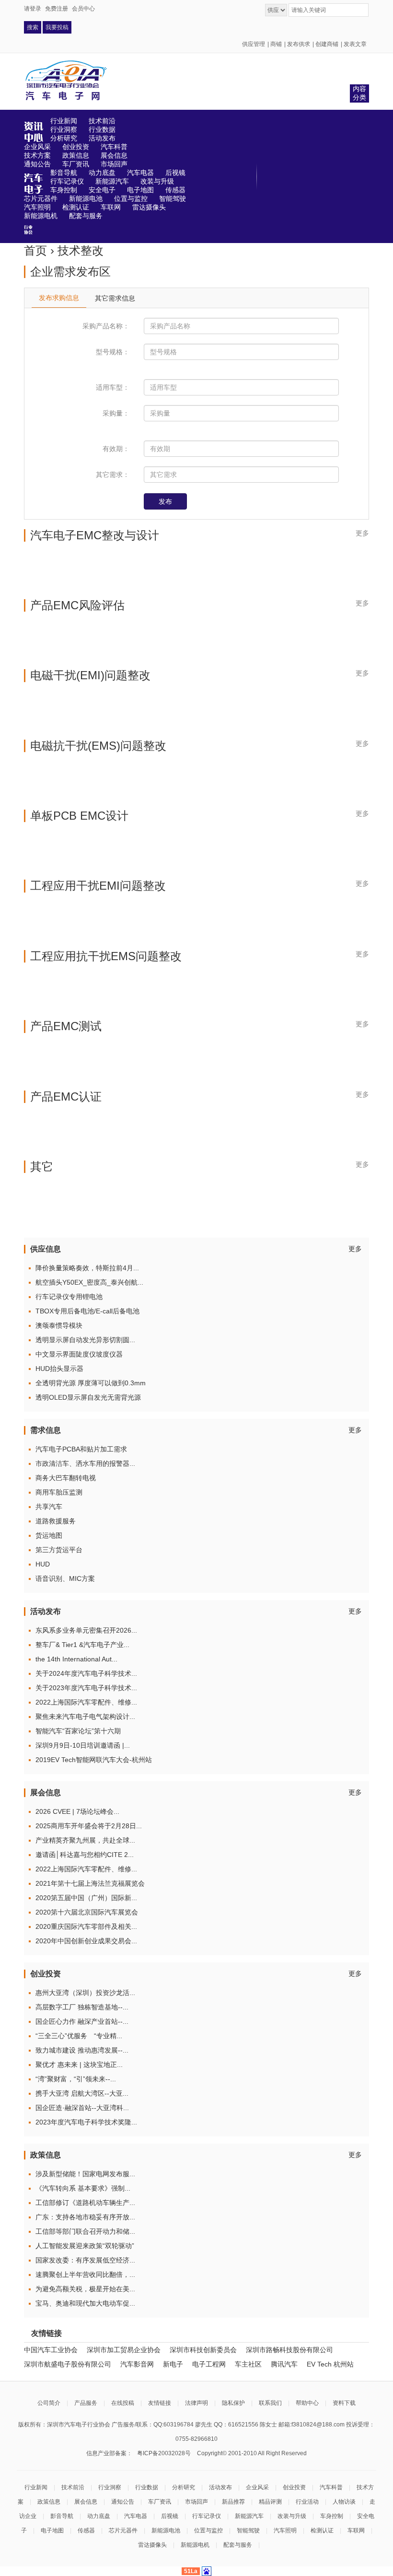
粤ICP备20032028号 (164, 2453)
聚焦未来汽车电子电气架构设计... (85, 1717)
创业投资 (294, 2487)
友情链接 (160, 2403)
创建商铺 (327, 44)
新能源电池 (166, 2530)
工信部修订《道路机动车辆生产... (85, 2203)
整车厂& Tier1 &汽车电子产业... (82, 1645)
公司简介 (49, 2403)
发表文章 (355, 44)
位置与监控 (208, 2530)
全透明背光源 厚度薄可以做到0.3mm (91, 1383)
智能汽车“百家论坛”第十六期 (78, 1731)
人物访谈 (344, 2502)
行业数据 (147, 2487)
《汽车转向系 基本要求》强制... (83, 2188)
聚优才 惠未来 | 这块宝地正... (79, 2065)
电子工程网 (209, 2364)
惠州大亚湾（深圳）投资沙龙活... (85, 1993)
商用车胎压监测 (59, 1492)
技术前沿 (73, 2487)
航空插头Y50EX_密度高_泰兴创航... (89, 1282)
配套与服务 (238, 2545)
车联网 (356, 2530)
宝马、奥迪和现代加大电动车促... (85, 2303)
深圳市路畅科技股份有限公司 (289, 2350)
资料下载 (344, 2403)
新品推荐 (233, 2502)
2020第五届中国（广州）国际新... (86, 1898)
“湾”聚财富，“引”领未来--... (76, 2079)
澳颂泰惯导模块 (59, 1325)
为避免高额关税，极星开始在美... (85, 2289)
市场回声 (196, 2502)
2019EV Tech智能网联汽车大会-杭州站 (94, 1760)
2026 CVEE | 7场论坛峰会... (77, 1811)
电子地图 (52, 2530)
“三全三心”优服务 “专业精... (79, 2036)
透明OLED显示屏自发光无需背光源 (88, 1397)
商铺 (276, 44)
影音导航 (62, 2516)
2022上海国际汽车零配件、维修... (86, 1702)
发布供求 (299, 44)
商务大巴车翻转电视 (66, 1478)
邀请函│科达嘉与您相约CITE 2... (85, 1855)
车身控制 (332, 2516)
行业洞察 (110, 2487)
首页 (35, 250)
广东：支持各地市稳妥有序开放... (85, 2217)
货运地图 (49, 1535)
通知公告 (123, 2502)
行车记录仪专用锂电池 (69, 1297)
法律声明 (196, 2403)
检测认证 (322, 2530)
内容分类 (359, 93)
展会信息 (86, 2502)
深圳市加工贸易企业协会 (124, 2350)
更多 (362, 533)
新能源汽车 (249, 2516)
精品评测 (270, 2502)
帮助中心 (307, 2403)
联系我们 (270, 2403)
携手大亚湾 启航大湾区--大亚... (82, 2093)
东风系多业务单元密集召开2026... (86, 1630)
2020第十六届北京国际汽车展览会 (87, 1912)
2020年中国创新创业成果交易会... (86, 1941)
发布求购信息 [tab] (59, 298)
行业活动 (307, 2502)
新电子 (173, 2364)
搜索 (33, 27)
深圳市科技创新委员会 (203, 2350)
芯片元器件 (123, 2530)
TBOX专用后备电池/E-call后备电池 (87, 1311)
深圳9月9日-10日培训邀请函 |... (83, 1745)
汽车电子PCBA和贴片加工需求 (81, 1449)
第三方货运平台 (59, 1550)
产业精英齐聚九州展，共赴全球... (85, 1840)
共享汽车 (49, 1507)
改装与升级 (292, 2516)
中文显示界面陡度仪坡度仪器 (79, 1354)
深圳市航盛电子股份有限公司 (68, 2364)
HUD (43, 1564)
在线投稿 (123, 2403)
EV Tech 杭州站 (330, 2364)
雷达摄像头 (152, 2545)
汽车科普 (331, 2487)
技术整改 (81, 250)
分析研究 (184, 2487)
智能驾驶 (248, 2530)
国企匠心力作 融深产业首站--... (82, 2021)
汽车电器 (136, 2516)
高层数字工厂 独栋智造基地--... (82, 2007)
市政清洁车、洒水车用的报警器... (85, 1463)
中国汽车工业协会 (51, 2350)
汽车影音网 (137, 2364)
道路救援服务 (56, 1521)
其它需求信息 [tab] (115, 298)
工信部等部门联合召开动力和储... (85, 2231)
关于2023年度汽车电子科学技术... (86, 1688)
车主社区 (248, 2364)
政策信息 (49, 2502)
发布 (165, 501)
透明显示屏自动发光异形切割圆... (85, 1340)
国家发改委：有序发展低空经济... (85, 2260)
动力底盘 (99, 2516)
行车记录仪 (207, 2516)
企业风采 (257, 2487)
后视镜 (170, 2516)
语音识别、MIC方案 (65, 1578)
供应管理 (254, 44)
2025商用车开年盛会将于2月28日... (89, 1826)
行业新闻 (36, 2487)
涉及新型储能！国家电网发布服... (85, 2174)
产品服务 (86, 2403)
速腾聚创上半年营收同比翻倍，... (85, 2274)
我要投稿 (57, 27)
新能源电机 (195, 2545)
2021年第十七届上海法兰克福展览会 (90, 1883)
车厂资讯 (160, 2502)
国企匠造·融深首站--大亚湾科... (82, 2108)
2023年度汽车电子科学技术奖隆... (86, 2122)
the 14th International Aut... (76, 1659)
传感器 (86, 2530)
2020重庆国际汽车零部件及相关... (86, 1926)
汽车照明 (285, 2530)
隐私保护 (233, 2403)
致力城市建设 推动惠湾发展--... (82, 2050)
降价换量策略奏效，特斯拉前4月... (87, 1268)
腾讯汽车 (284, 2364)
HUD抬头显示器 (59, 1369)
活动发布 (220, 2487)
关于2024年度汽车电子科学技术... (86, 1673)
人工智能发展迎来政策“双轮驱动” (85, 2246)
